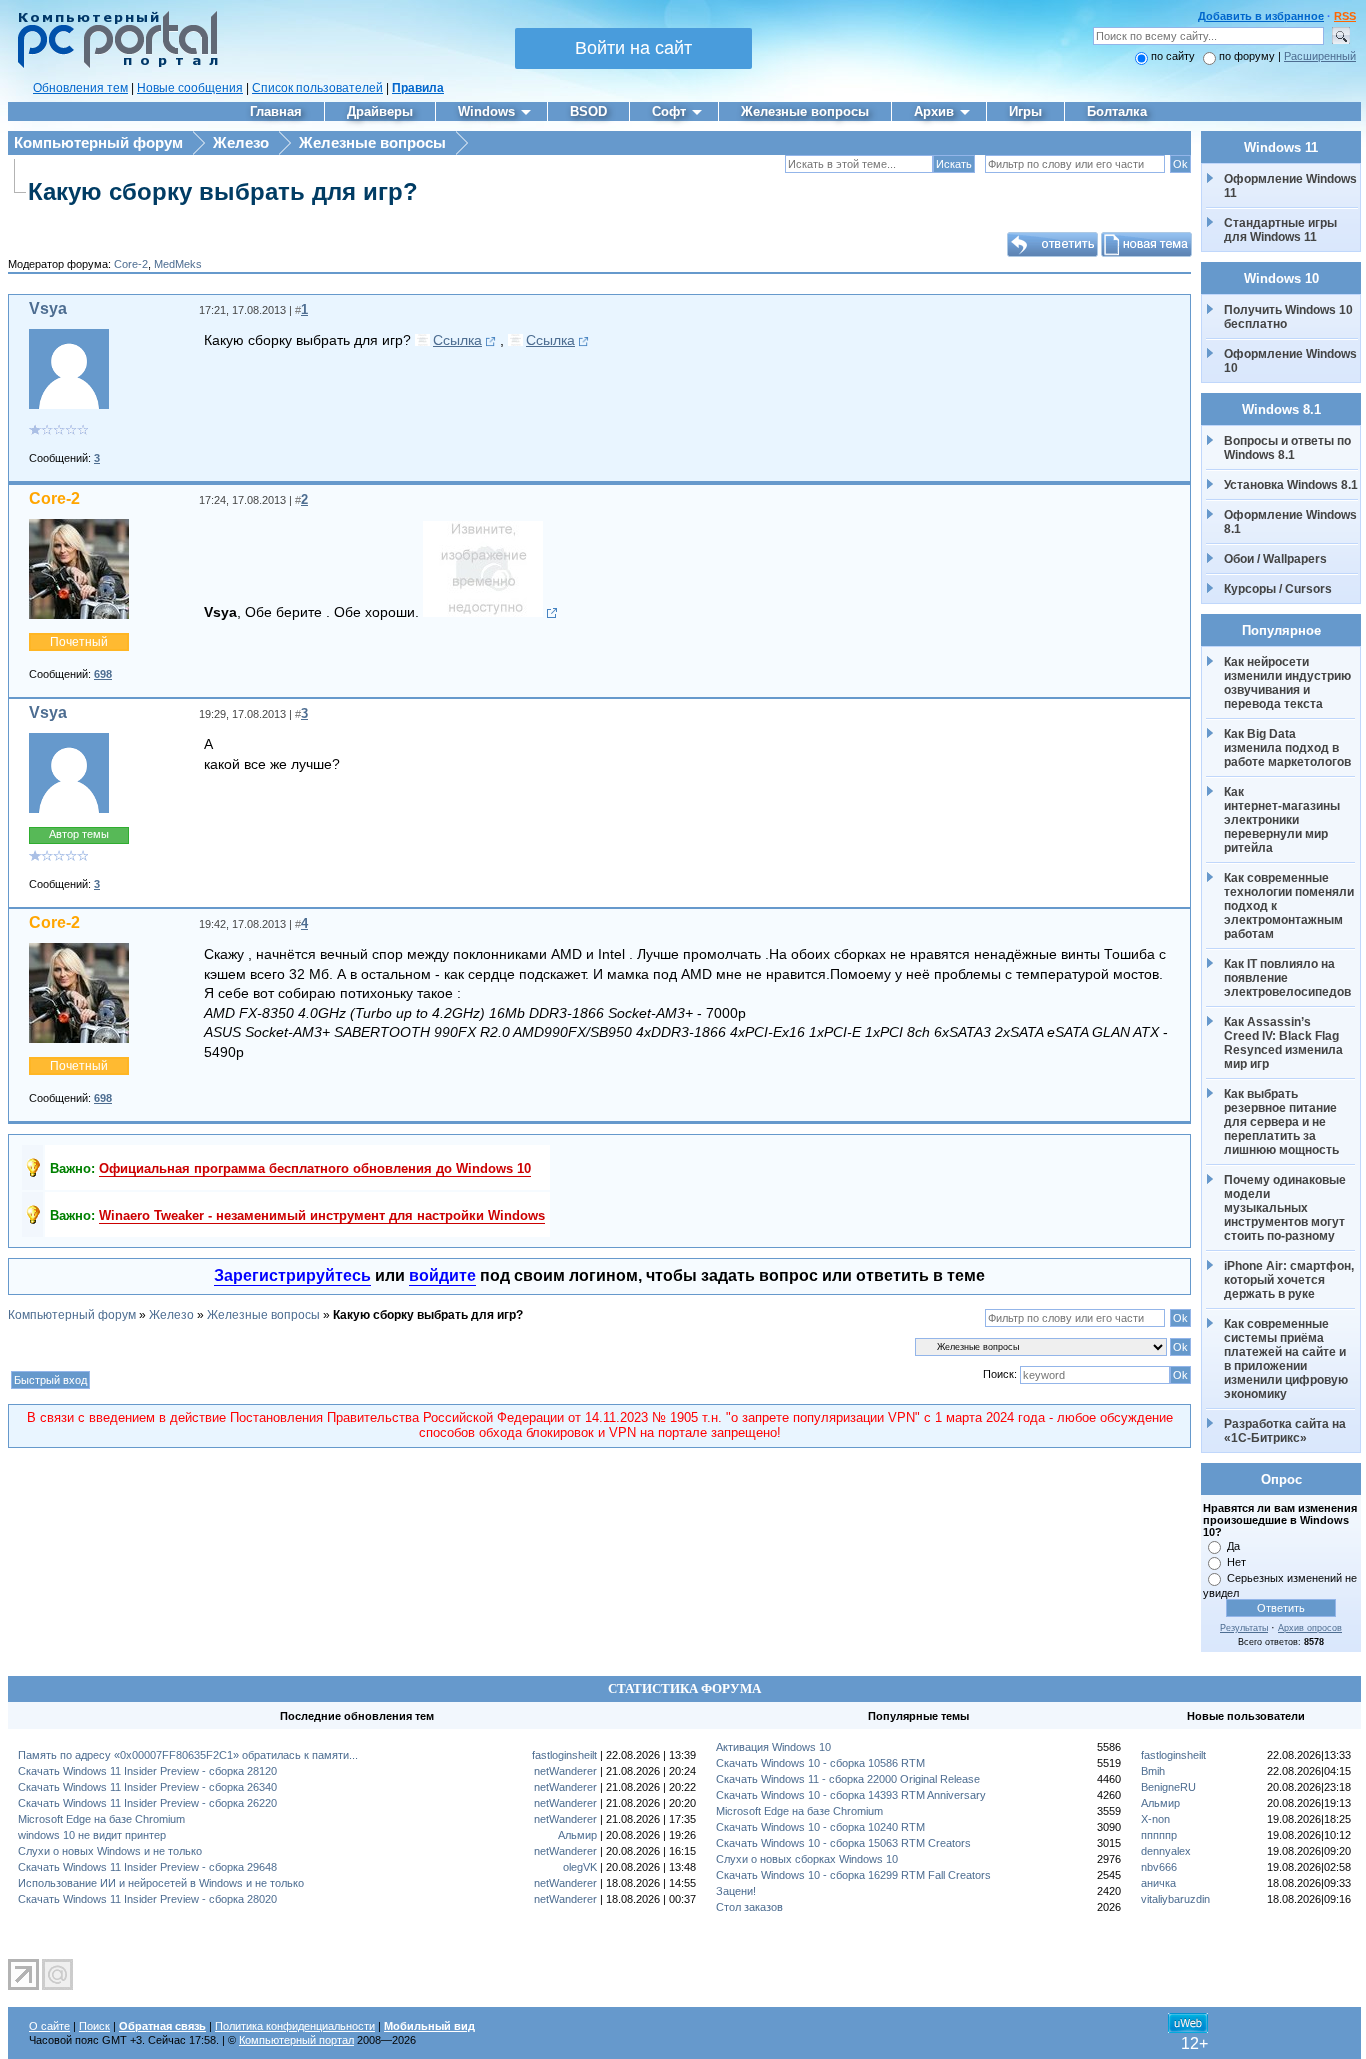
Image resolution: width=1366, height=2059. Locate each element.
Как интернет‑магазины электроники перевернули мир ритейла (1283, 820)
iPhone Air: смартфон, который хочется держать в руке (1290, 1280)
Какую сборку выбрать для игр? (223, 191)
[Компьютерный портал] (113, 65)
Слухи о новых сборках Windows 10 (807, 1859)
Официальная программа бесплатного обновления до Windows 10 (315, 1168)
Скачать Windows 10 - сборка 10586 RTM (820, 1763)
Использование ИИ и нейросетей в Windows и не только (161, 1883)
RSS (1345, 16)
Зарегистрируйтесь (292, 1275)
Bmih (1153, 1771)
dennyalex (1166, 1851)
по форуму (1248, 56)
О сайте (49, 2026)
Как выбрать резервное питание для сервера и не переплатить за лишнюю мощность (1282, 1122)
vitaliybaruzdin (1175, 1899)
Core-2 (131, 264)
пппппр (1159, 1835)
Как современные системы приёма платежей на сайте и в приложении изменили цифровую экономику (1287, 1359)
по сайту (1173, 56)
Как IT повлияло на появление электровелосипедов (1287, 978)
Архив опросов (1310, 1628)
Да (1233, 1546)
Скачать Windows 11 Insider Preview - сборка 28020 (147, 1899)
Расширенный (1320, 56)
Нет (1236, 1562)
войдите (442, 1275)
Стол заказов (749, 1907)
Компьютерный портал (296, 2040)
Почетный (79, 642)
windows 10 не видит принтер (92, 1835)
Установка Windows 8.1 (1291, 485)
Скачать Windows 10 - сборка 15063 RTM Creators (843, 1843)
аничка (1158, 1883)
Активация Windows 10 (773, 1747)
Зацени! (736, 1891)
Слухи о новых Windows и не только (110, 1851)
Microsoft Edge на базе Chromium (101, 1819)
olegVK (580, 1867)
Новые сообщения (190, 88)
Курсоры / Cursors (1278, 589)
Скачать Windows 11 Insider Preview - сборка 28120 (147, 1771)
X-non (1155, 1819)
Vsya (48, 308)
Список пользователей (317, 88)
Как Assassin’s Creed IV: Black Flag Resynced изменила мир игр (1285, 1043)
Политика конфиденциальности (295, 2026)
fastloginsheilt (564, 1755)
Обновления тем (80, 88)
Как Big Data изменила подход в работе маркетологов (1287, 748)
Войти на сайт (633, 48)
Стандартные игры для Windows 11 (1280, 230)
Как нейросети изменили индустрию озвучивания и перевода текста (1289, 683)
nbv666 (1159, 1867)
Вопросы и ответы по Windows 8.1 (1287, 448)
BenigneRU (1168, 1787)
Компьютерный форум (98, 142)
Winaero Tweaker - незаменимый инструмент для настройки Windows (322, 1215)
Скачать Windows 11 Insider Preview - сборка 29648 (147, 1867)
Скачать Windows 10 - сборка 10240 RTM (820, 1827)
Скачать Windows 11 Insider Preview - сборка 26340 (147, 1787)
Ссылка (457, 340)
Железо (241, 142)
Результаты (1244, 1628)
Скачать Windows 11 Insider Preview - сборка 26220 (147, 1803)
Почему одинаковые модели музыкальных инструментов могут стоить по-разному (1286, 1208)
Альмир (577, 1835)
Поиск (94, 2026)
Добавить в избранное (1261, 16)
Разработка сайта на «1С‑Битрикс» (1286, 1431)
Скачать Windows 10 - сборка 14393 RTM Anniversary (851, 1795)
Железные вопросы (372, 142)
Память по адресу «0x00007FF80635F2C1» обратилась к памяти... (188, 1755)
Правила (418, 88)
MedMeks (178, 264)
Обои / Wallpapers (1275, 559)
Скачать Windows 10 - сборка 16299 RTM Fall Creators (853, 1875)
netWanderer (565, 1771)
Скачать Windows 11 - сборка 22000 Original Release (848, 1779)
